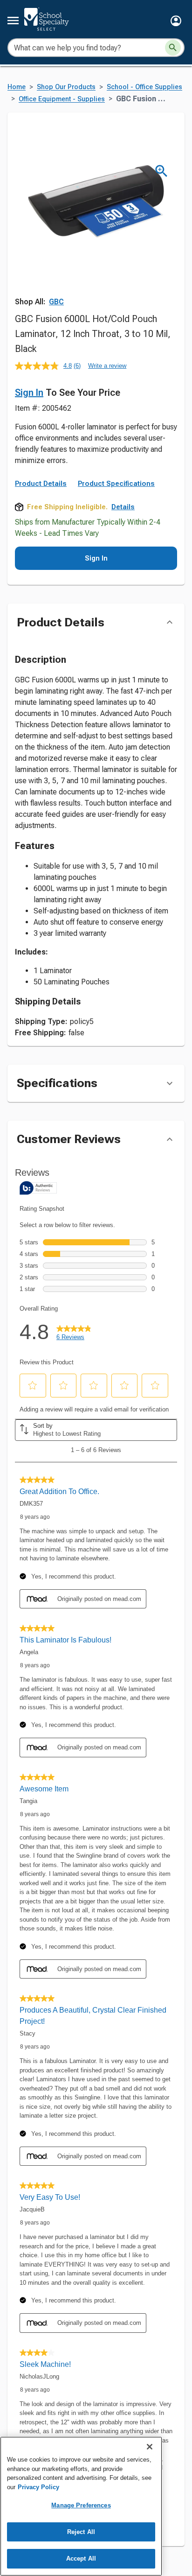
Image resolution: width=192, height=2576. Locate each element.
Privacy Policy (38, 2487)
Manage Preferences (81, 2505)
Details (123, 507)
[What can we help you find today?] (173, 48)
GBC (56, 302)
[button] (176, 21)
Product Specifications (116, 484)
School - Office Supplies (144, 87)
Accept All (81, 2558)
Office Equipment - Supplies (62, 99)
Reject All (81, 2532)
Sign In (29, 393)
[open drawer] (13, 21)
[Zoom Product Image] (161, 171)
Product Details (41, 484)
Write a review (107, 366)
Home (17, 87)
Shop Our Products (66, 87)
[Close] (150, 2447)
